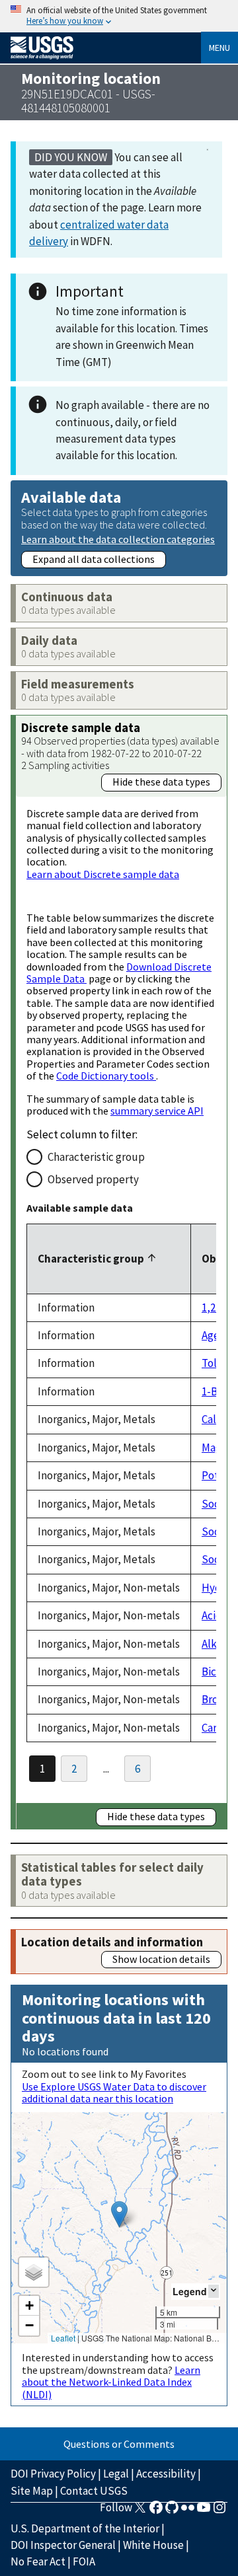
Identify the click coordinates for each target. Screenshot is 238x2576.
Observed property (93, 1179)
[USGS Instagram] (219, 2511)
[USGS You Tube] (204, 2511)
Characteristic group (96, 1157)
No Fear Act (38, 2561)
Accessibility (166, 2474)
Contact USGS (94, 2491)
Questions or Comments (119, 2444)
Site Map (32, 2491)
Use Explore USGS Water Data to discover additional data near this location (114, 2092)
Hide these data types (161, 782)
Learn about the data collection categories (118, 539)
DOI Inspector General (63, 2545)
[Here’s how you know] (119, 16)
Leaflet (63, 2338)
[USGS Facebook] (156, 2511)
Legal (116, 2474)
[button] (119, 2214)
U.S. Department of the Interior (85, 2528)
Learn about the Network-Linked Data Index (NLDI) (111, 2382)
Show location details (161, 1959)
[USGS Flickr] (188, 2511)
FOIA (84, 2561)
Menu (219, 48)
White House (153, 2545)
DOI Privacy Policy (53, 2474)
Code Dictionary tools (106, 1076)
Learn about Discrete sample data (103, 874)
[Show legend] (214, 2291)
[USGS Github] (172, 2511)
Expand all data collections (94, 559)
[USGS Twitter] (140, 2511)
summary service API (157, 1111)
